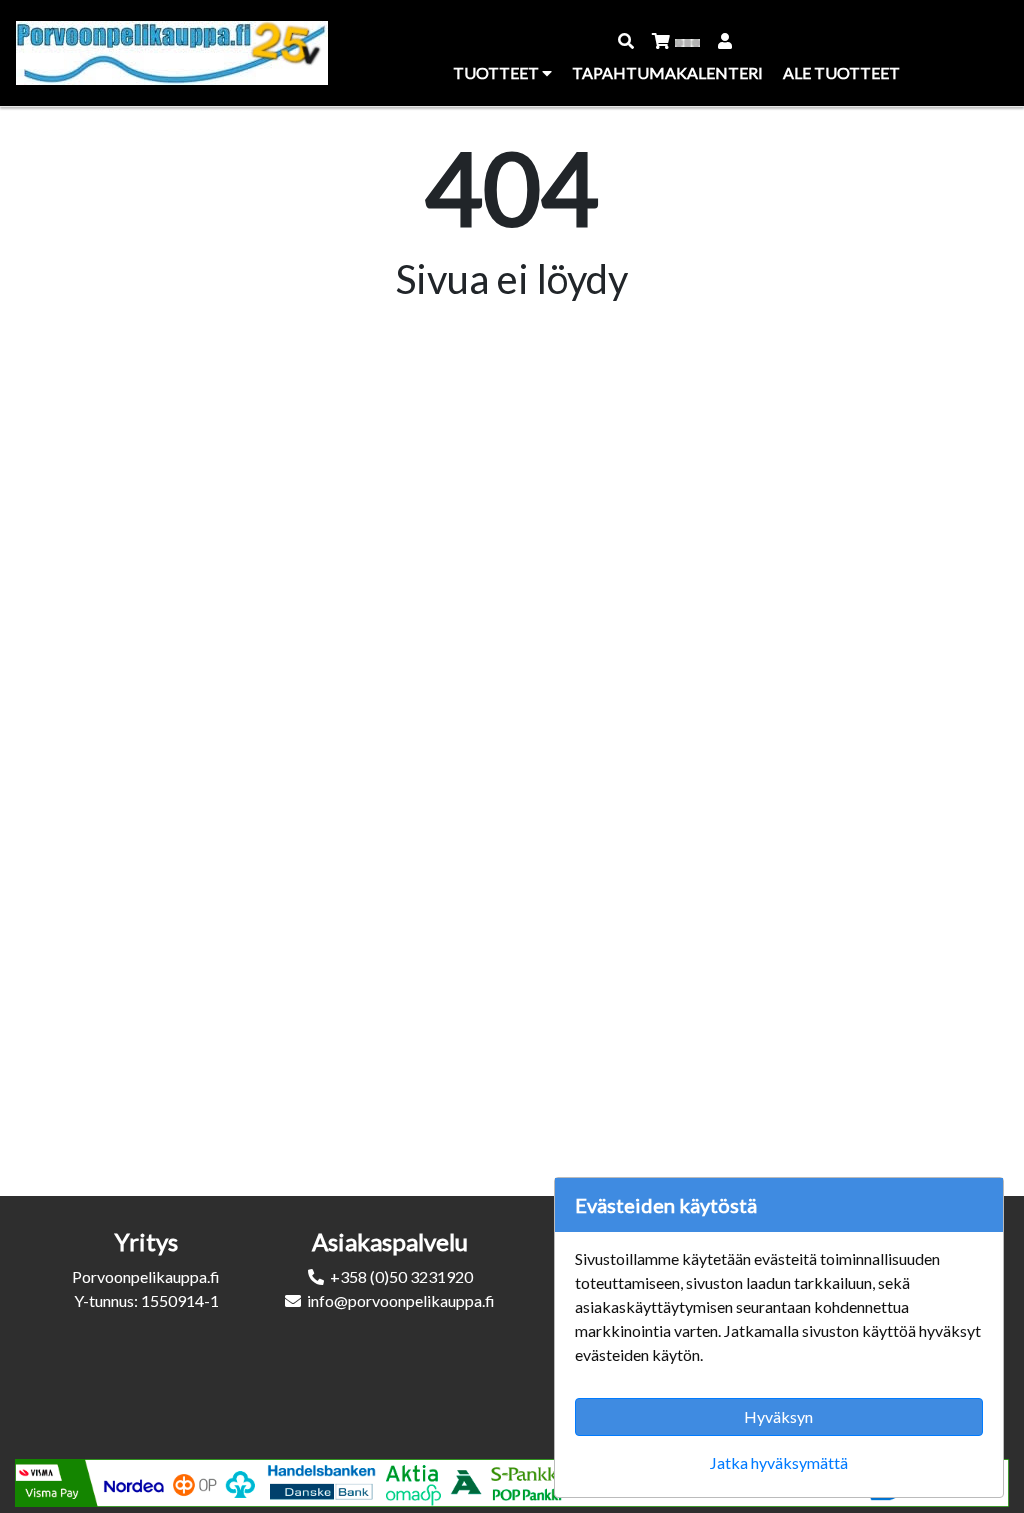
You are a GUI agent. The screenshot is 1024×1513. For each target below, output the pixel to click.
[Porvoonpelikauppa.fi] (172, 53)
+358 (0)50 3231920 (401, 1276)
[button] (627, 41)
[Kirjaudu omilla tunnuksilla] (726, 41)
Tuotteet (497, 72)
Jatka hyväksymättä (779, 1462)
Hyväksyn (778, 1416)
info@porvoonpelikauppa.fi (401, 1300)
